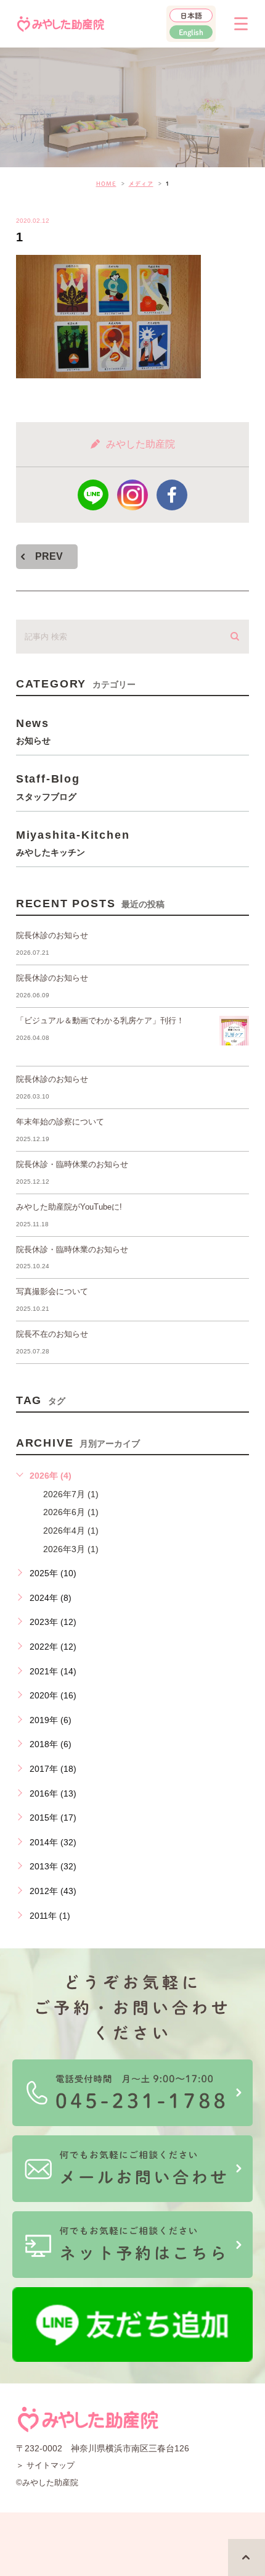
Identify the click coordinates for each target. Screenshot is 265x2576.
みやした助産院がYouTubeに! (69, 1207)
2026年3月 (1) (71, 1549)
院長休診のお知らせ (52, 935)
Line (93, 495)
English (191, 32)
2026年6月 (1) (71, 1512)
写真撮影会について (52, 1291)
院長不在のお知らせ (52, 1334)
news (33, 731)
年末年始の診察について (60, 1122)
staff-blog (48, 787)
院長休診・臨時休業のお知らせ (72, 1164)
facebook (172, 495)
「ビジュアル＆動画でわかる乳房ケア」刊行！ (100, 1020)
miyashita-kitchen (73, 843)
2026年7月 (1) (71, 1494)
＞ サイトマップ (45, 2465)
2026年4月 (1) (71, 1531)
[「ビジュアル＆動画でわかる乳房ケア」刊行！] (234, 1031)
